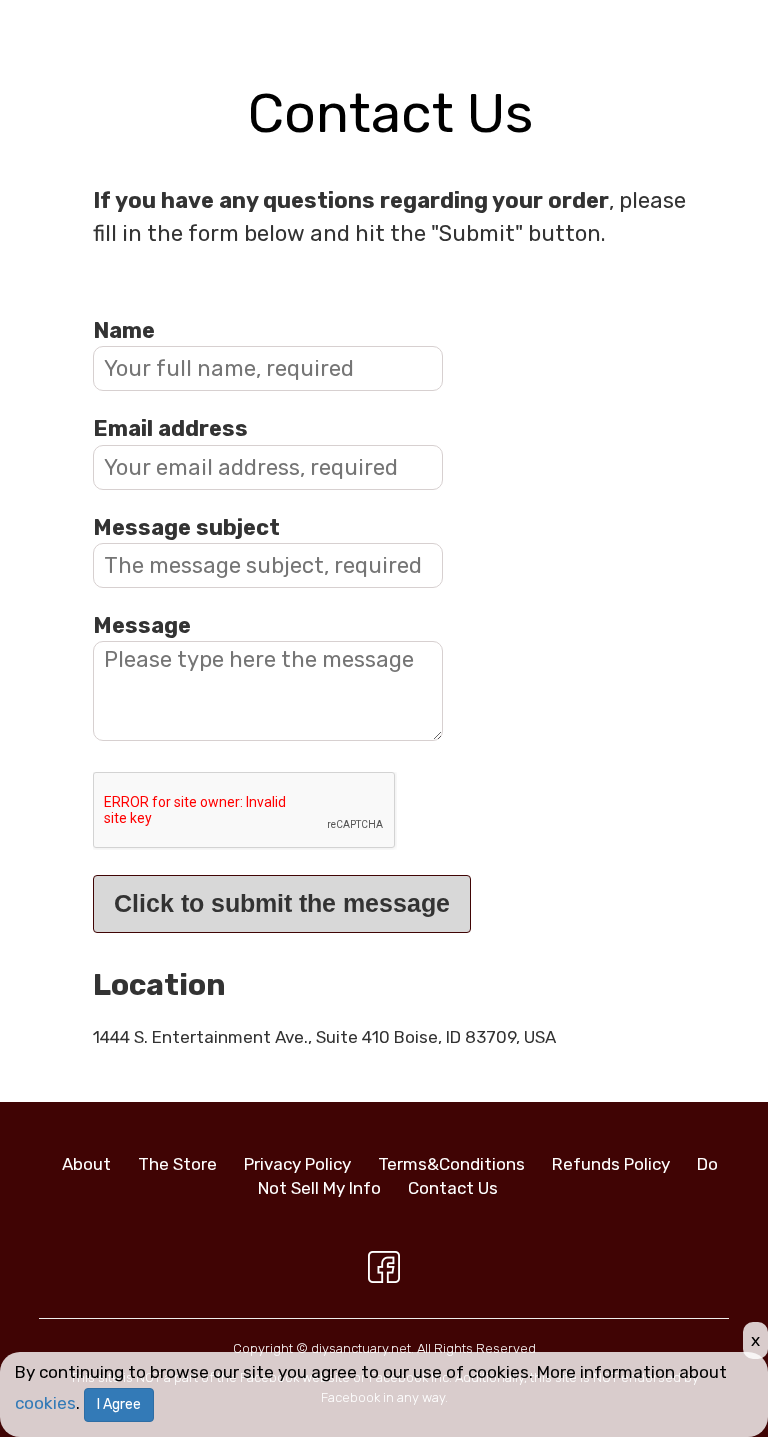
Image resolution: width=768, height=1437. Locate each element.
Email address (170, 428)
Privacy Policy (297, 1164)
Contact (453, 1188)
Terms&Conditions (451, 1164)
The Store (177, 1164)
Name (124, 330)
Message (142, 625)
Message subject (186, 527)
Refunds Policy (611, 1164)
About (86, 1164)
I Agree (119, 1404)
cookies (45, 1403)
